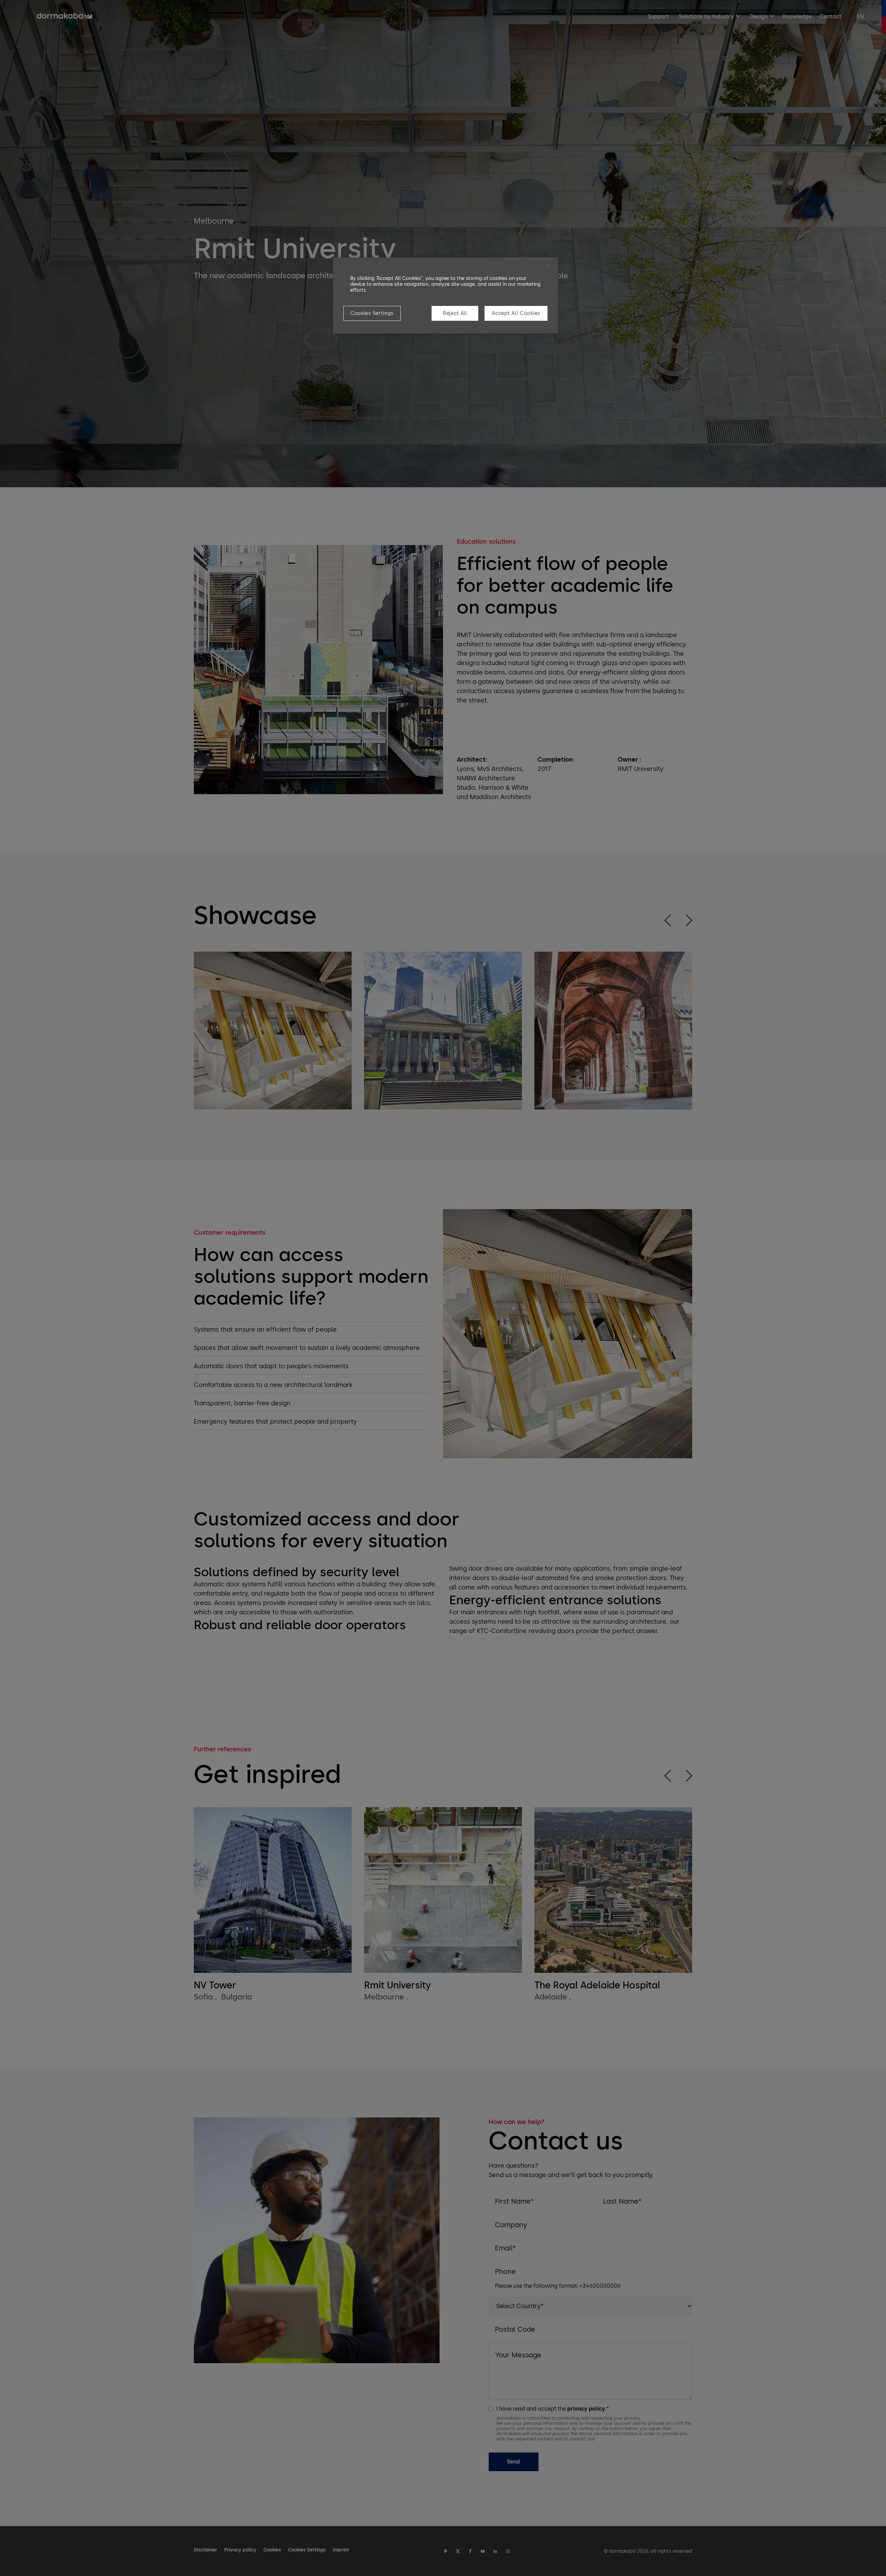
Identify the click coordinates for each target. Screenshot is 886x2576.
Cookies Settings (372, 313)
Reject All (455, 313)
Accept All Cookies (516, 313)
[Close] (548, 266)
